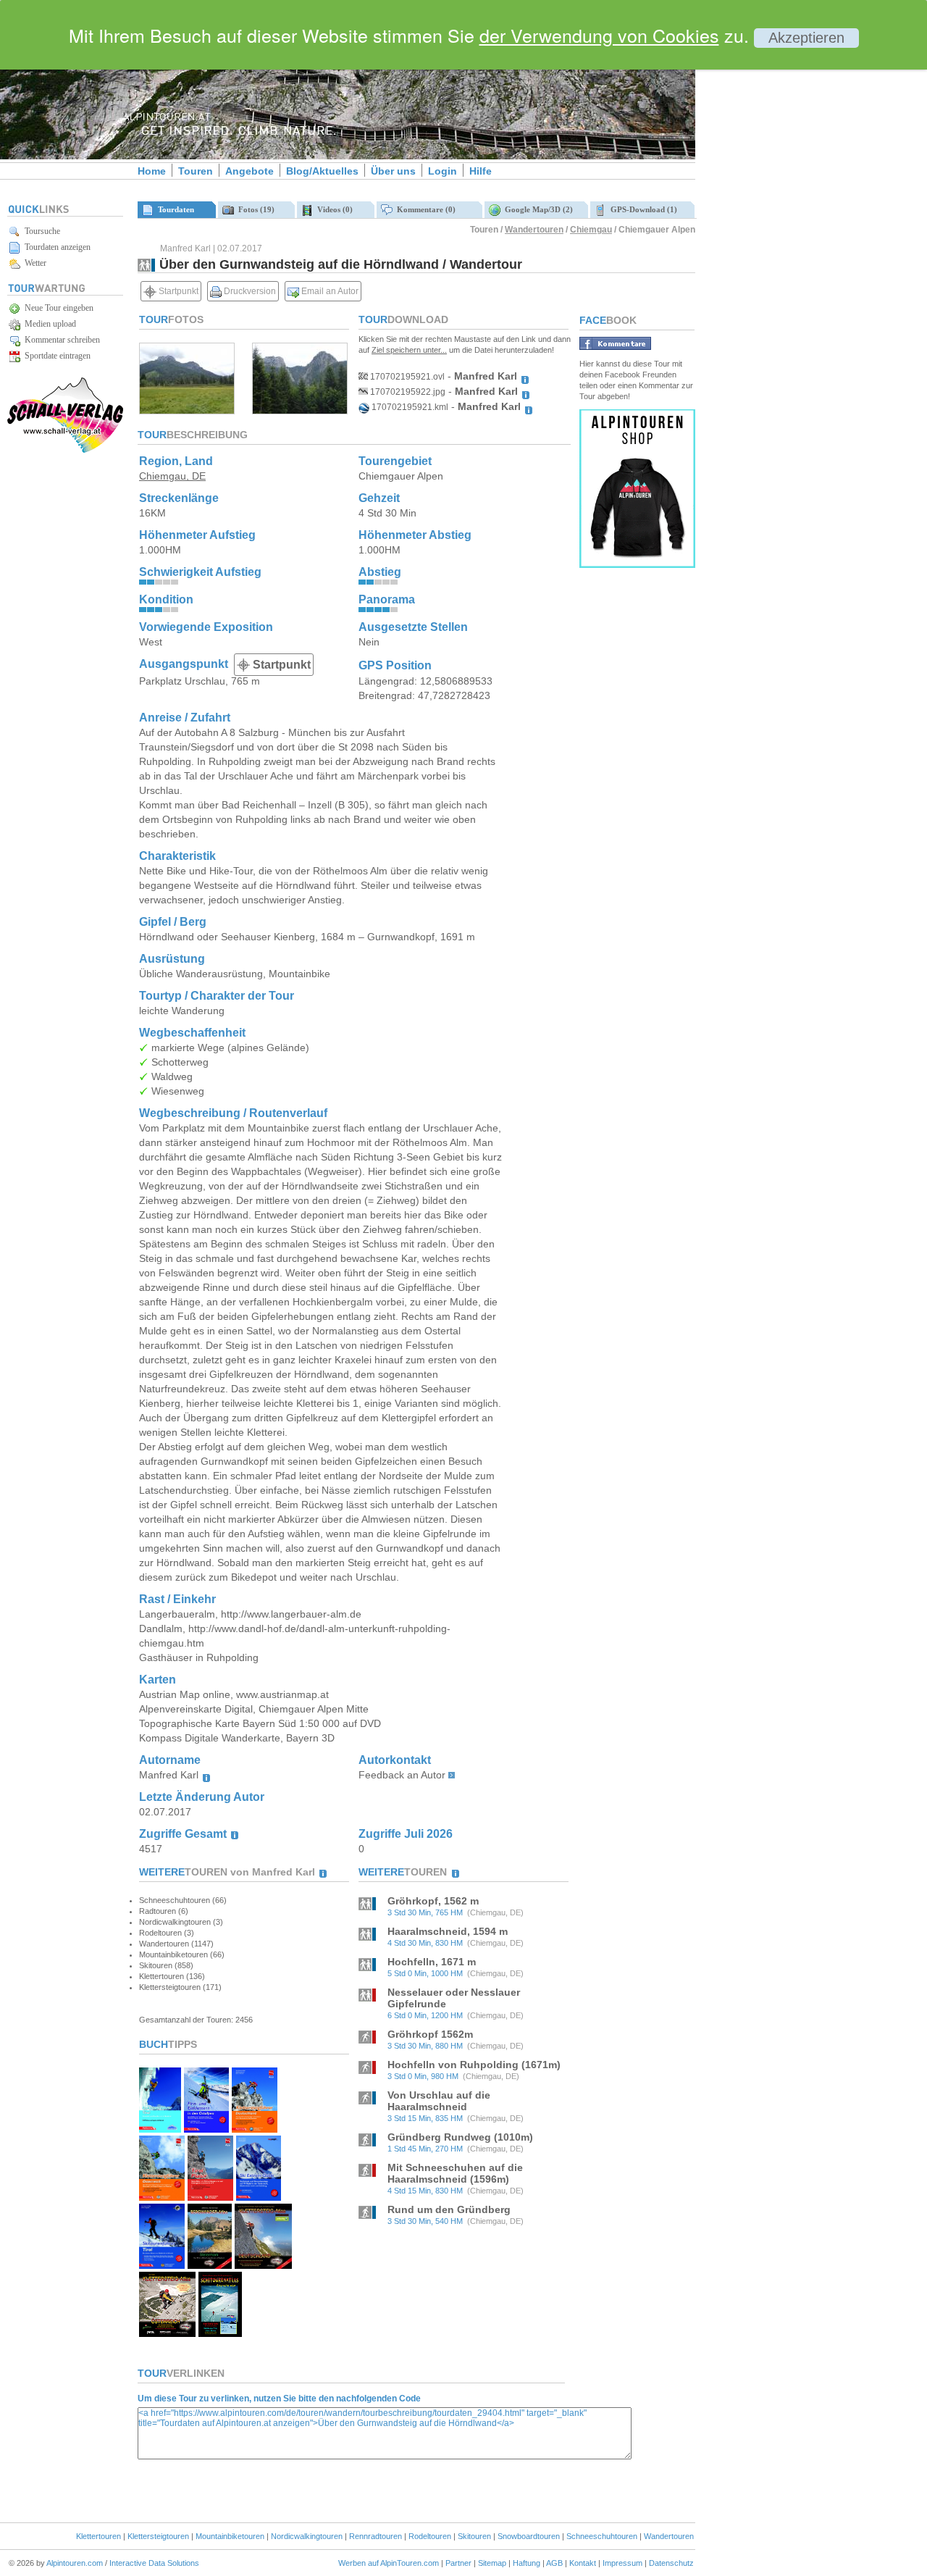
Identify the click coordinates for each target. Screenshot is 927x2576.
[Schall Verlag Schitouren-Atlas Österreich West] (220, 2333)
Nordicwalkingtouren (307, 2536)
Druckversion (249, 291)
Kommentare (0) (424, 209)
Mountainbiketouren (230, 2536)
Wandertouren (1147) (176, 1944)
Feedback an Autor (402, 1775)
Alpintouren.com (75, 2563)
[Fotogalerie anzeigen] (187, 410)
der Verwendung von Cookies (599, 35)
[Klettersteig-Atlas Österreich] (167, 2333)
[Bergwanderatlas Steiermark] (210, 2265)
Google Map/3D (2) (537, 209)
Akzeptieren (806, 38)
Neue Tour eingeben (57, 308)
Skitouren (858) (166, 1965)
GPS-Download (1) (642, 209)
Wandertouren (534, 230)
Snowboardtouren (529, 2536)
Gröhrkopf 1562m (430, 2034)
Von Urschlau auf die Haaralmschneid (439, 2101)
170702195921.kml (409, 407)
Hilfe (481, 171)
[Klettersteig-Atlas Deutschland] (263, 2265)
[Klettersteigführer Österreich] (162, 2197)
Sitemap (492, 2563)
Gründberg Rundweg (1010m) (460, 2137)
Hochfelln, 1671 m (432, 1962)
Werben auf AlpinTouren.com (389, 2563)
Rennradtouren (376, 2536)
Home (152, 171)
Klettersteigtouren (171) (180, 1987)
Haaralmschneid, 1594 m (448, 1931)
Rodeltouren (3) (167, 1933)
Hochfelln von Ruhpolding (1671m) (474, 2065)
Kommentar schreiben (60, 340)
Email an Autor (329, 291)
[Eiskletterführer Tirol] (160, 2129)
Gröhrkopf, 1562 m (433, 1901)
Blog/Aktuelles (322, 171)
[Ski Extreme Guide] (259, 2197)
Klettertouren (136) (172, 1976)
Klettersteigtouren (158, 2536)
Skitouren (474, 2536)
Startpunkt (177, 291)
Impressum (622, 2563)
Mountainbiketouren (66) (182, 1954)
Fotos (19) (254, 209)
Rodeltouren (430, 2536)
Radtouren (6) (164, 1911)
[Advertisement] (818, 248)
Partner (458, 2563)
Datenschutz (671, 2563)
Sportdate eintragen (55, 356)
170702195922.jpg (407, 392)
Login (442, 171)
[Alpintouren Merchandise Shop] (637, 564)
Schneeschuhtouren (602, 2536)
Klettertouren (98, 2536)
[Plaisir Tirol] (210, 2197)
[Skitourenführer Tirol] (162, 2265)
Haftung (527, 2563)
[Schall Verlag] (65, 450)
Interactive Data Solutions (154, 2563)
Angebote (249, 171)
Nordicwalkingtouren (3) (181, 1922)
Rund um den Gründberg (449, 2209)
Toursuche (40, 231)
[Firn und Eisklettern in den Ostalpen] (206, 2129)
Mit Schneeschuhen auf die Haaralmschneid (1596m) (455, 2173)
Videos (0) (333, 209)
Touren (196, 171)
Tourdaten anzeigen (55, 247)
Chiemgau (591, 230)
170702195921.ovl (406, 377)
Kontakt (583, 2563)
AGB (554, 2563)
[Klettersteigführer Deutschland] (255, 2129)
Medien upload (48, 324)
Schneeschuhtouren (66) (183, 1900)
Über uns (393, 171)
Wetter (33, 263)
